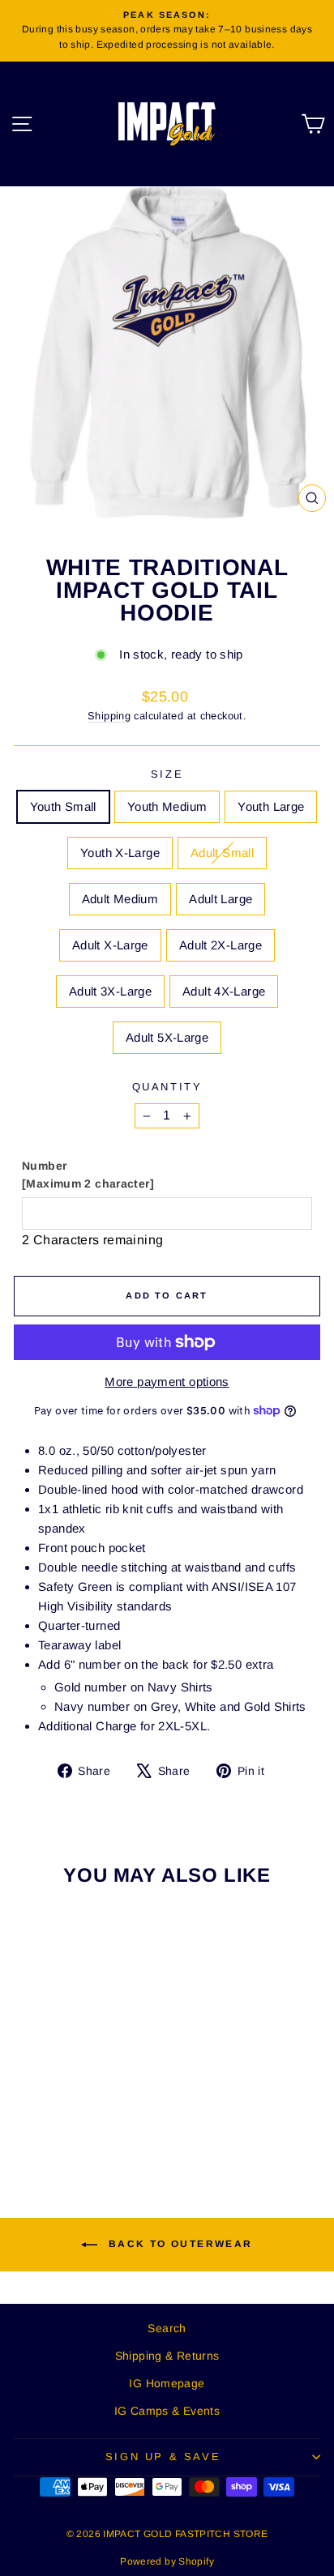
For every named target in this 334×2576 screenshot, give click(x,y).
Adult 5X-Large (167, 1037)
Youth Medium (167, 806)
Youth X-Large (120, 853)
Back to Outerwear (178, 2245)
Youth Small (63, 806)
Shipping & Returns (167, 2356)
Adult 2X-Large (221, 945)
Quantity (167, 1087)
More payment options (167, 1382)
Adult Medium (120, 899)
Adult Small (222, 853)
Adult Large (221, 899)
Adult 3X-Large (110, 991)
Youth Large (271, 806)
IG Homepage (167, 2383)
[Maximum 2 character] (88, 1175)
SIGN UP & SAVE (163, 2457)
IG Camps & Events (167, 2411)
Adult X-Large (110, 945)
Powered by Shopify (167, 2561)
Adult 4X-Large (224, 991)
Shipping (109, 716)
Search (167, 2328)
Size (167, 774)
